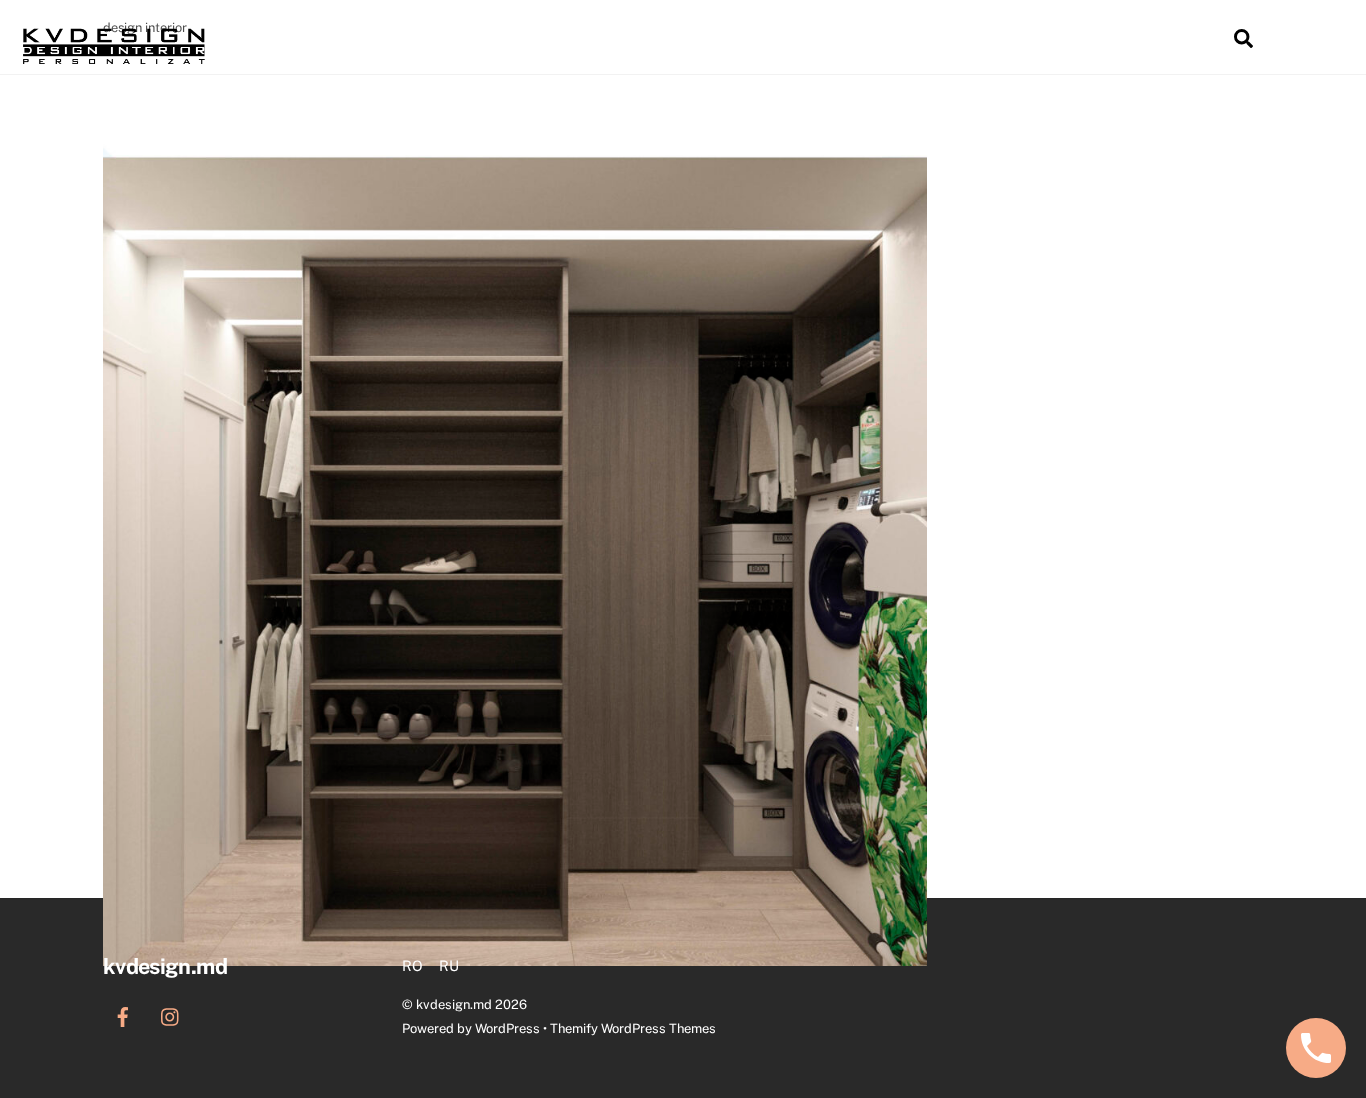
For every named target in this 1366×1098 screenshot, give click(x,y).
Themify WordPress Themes (633, 1028)
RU (1189, 40)
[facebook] (123, 1014)
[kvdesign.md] (114, 62)
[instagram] (171, 1014)
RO (1138, 40)
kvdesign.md (454, 1004)
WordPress (507, 1028)
